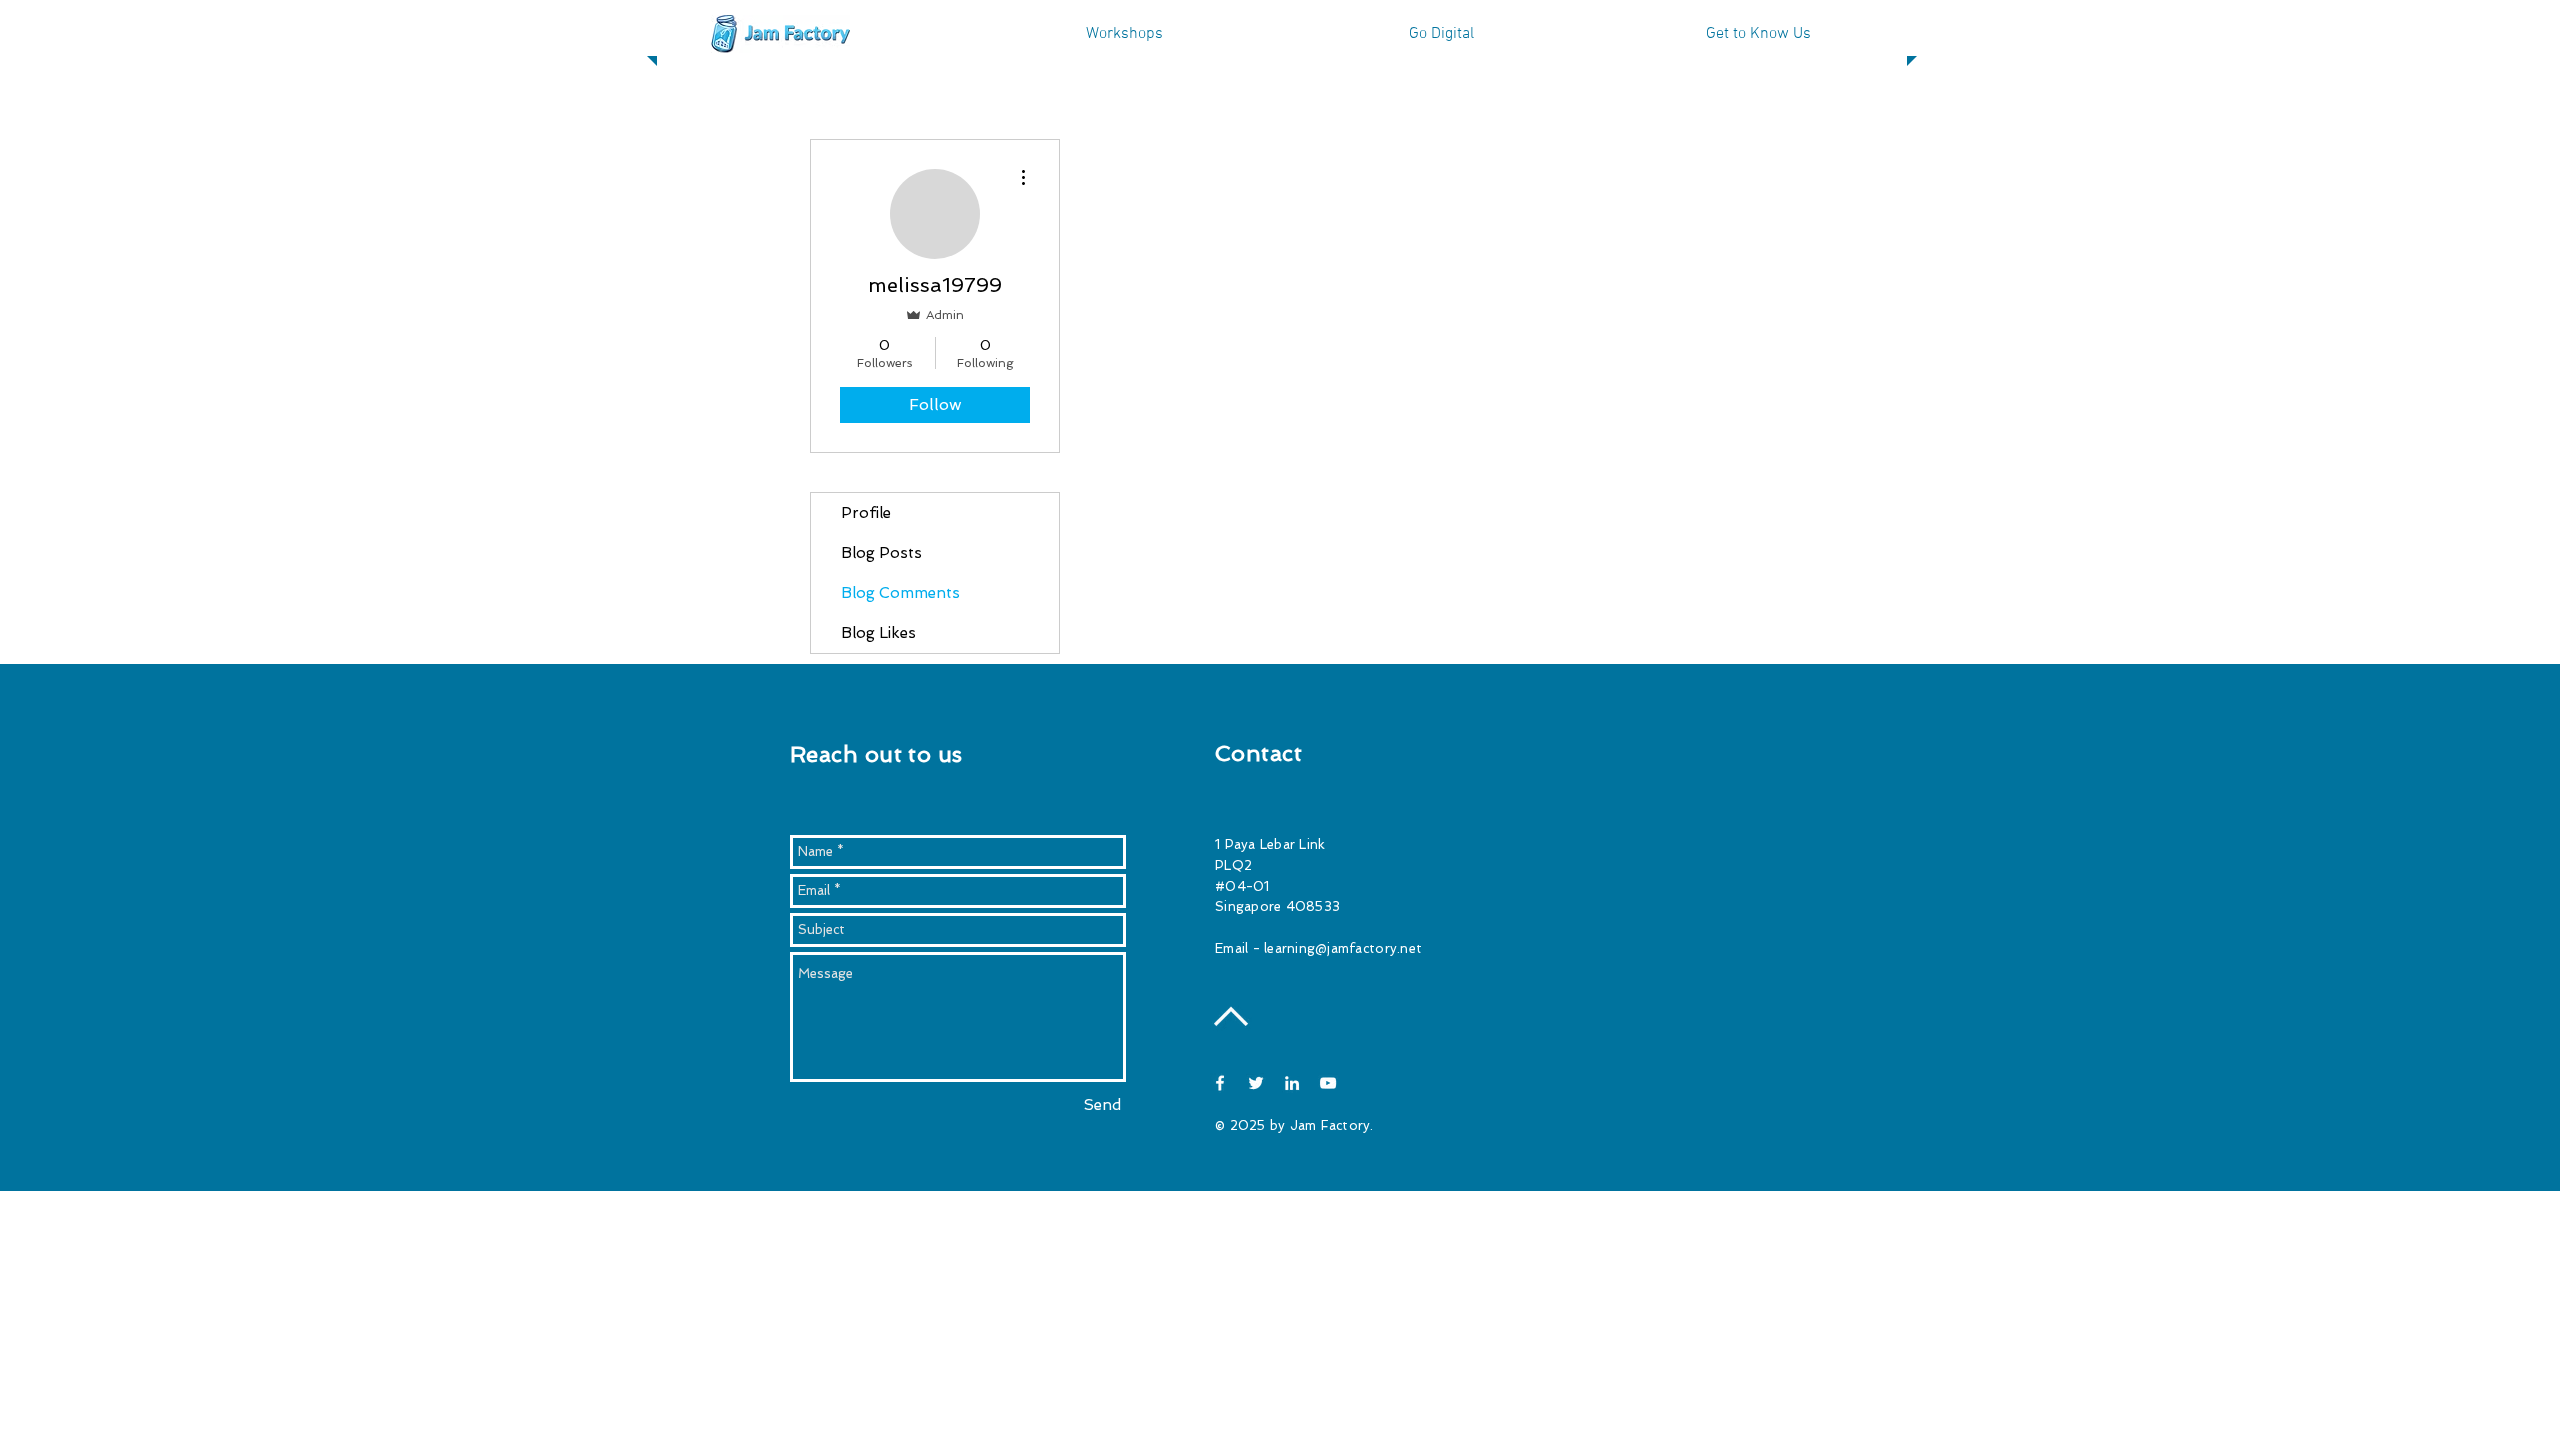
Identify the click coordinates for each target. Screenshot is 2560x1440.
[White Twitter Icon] (1256, 1083)
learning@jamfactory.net (1343, 948)
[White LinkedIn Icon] (1292, 1083)
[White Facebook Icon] (1220, 1083)
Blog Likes (878, 633)
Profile (866, 513)
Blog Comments (900, 593)
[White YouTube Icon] (1328, 1083)
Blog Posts (881, 553)
